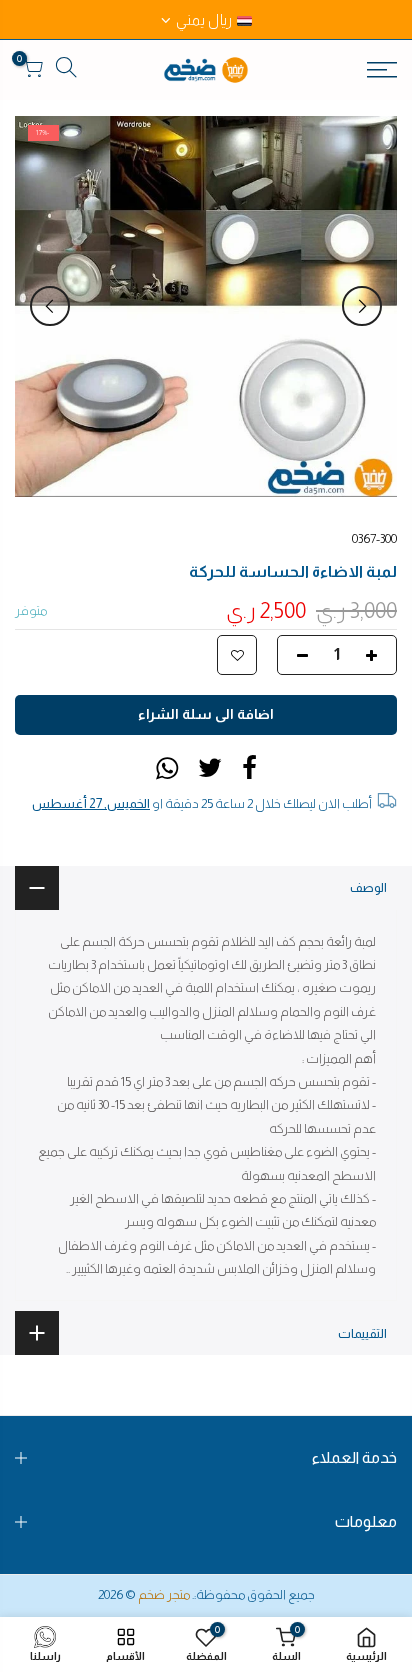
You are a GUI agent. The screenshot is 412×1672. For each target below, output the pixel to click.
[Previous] (362, 306)
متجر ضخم (164, 1594)
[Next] (50, 306)
